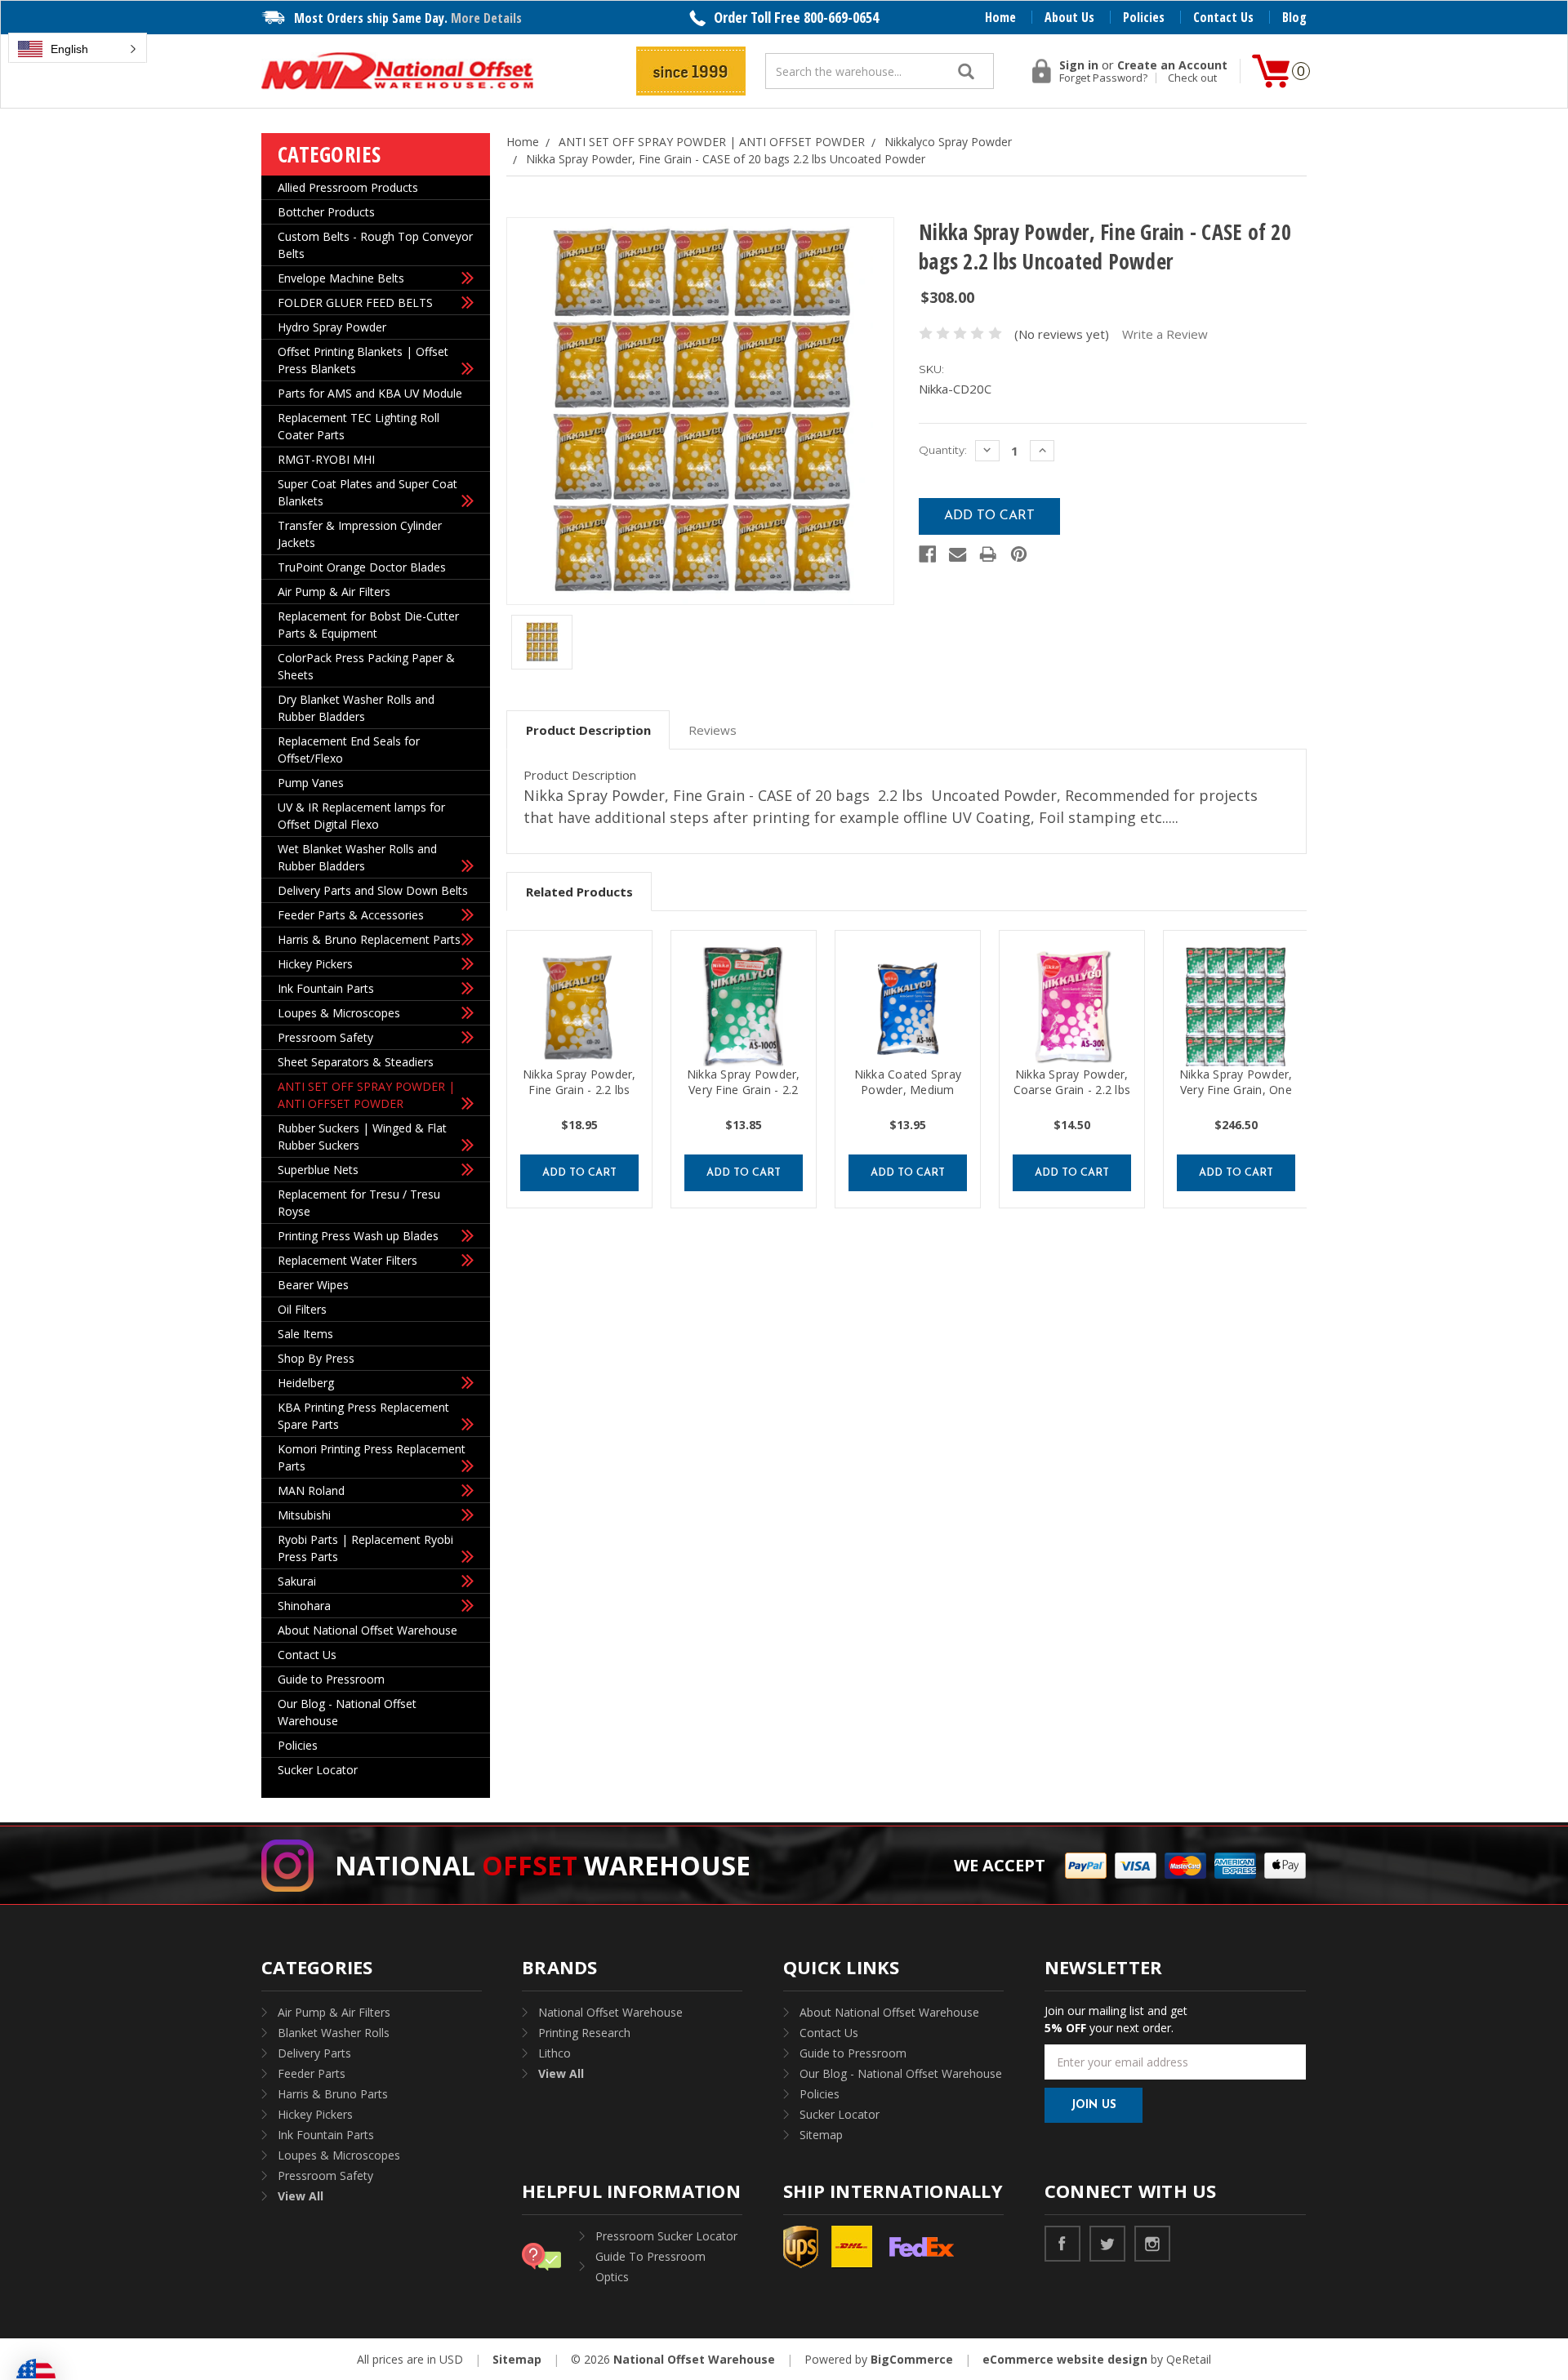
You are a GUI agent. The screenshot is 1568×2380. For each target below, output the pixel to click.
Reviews (713, 730)
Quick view (585, 1007)
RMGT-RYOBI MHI (326, 459)
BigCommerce (912, 2359)
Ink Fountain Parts (326, 988)
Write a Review (1165, 334)
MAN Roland (311, 1490)
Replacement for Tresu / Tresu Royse (359, 1203)
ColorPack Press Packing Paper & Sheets (366, 666)
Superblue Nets (318, 1170)
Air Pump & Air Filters (334, 592)
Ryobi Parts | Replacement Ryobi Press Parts (365, 1548)
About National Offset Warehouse (367, 1630)
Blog (1294, 17)
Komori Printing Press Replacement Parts (372, 1457)
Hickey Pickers (315, 964)
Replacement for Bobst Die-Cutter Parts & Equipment (368, 625)
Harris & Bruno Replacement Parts (369, 939)
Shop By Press (316, 1358)
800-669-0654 (841, 17)
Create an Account (1172, 65)
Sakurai (297, 1581)
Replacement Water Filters (347, 1260)
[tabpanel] (579, 1069)
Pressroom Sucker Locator (666, 2236)
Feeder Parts (312, 2073)
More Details (486, 18)
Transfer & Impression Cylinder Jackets (360, 534)
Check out (1192, 78)
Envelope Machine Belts (341, 278)
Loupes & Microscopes (339, 1013)
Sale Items (305, 1334)
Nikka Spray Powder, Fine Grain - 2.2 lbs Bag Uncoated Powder (579, 1097)
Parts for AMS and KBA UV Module (370, 393)
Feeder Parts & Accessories (351, 915)
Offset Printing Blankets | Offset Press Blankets (363, 360)
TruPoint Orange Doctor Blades (362, 567)
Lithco (555, 2053)
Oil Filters (302, 1309)
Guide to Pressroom (331, 1679)
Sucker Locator (318, 1770)
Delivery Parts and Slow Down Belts (373, 890)
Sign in (1079, 65)
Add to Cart (579, 1173)
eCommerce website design (1065, 2359)
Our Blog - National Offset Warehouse (347, 1712)
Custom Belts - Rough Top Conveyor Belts (375, 245)
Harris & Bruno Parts (333, 2094)
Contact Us (1223, 17)
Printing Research (584, 2033)
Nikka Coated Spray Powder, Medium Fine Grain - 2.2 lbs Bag (908, 1097)
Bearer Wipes (313, 1285)
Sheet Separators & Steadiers (356, 1062)
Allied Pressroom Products (348, 187)
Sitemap (821, 2135)
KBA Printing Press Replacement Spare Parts (363, 1416)
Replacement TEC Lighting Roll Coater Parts (359, 426)
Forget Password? (1103, 78)
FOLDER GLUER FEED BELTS (355, 303)
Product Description (588, 730)
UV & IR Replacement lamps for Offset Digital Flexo (361, 816)
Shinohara (304, 1606)
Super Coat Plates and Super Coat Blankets (367, 492)
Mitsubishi (304, 1515)
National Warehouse (543, 1865)
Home (1000, 17)
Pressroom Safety (325, 1037)
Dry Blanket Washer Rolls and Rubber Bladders (356, 708)
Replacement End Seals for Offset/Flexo (349, 750)
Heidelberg (306, 1383)
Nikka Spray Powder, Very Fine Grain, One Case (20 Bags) (1236, 1090)
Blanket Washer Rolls (334, 2033)
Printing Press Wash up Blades (358, 1236)
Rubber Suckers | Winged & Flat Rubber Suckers (362, 1137)
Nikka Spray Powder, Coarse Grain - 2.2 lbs (1072, 1082)
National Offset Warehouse (610, 2012)
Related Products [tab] (579, 892)
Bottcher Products (326, 212)
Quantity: (943, 450)
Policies (1144, 17)
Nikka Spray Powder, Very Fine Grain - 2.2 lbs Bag (744, 1090)
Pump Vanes (311, 783)
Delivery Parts (314, 2053)
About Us (1069, 17)
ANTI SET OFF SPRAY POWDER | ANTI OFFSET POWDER (366, 1095)
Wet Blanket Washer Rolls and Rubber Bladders (357, 857)
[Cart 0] (1271, 71)
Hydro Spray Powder (332, 327)
